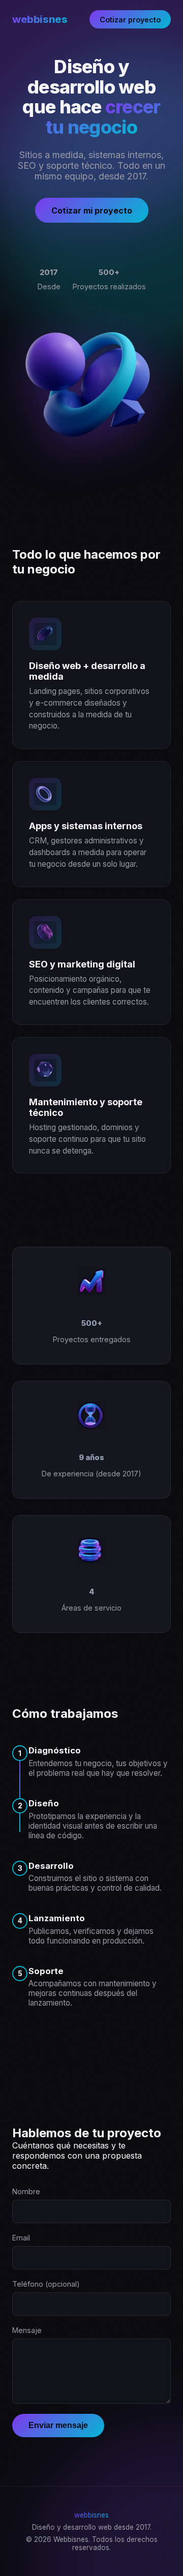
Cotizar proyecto (130, 20)
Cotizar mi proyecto (92, 210)
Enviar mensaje (58, 2425)
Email (21, 2238)
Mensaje (27, 2330)
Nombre (26, 2191)
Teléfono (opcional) (46, 2284)
